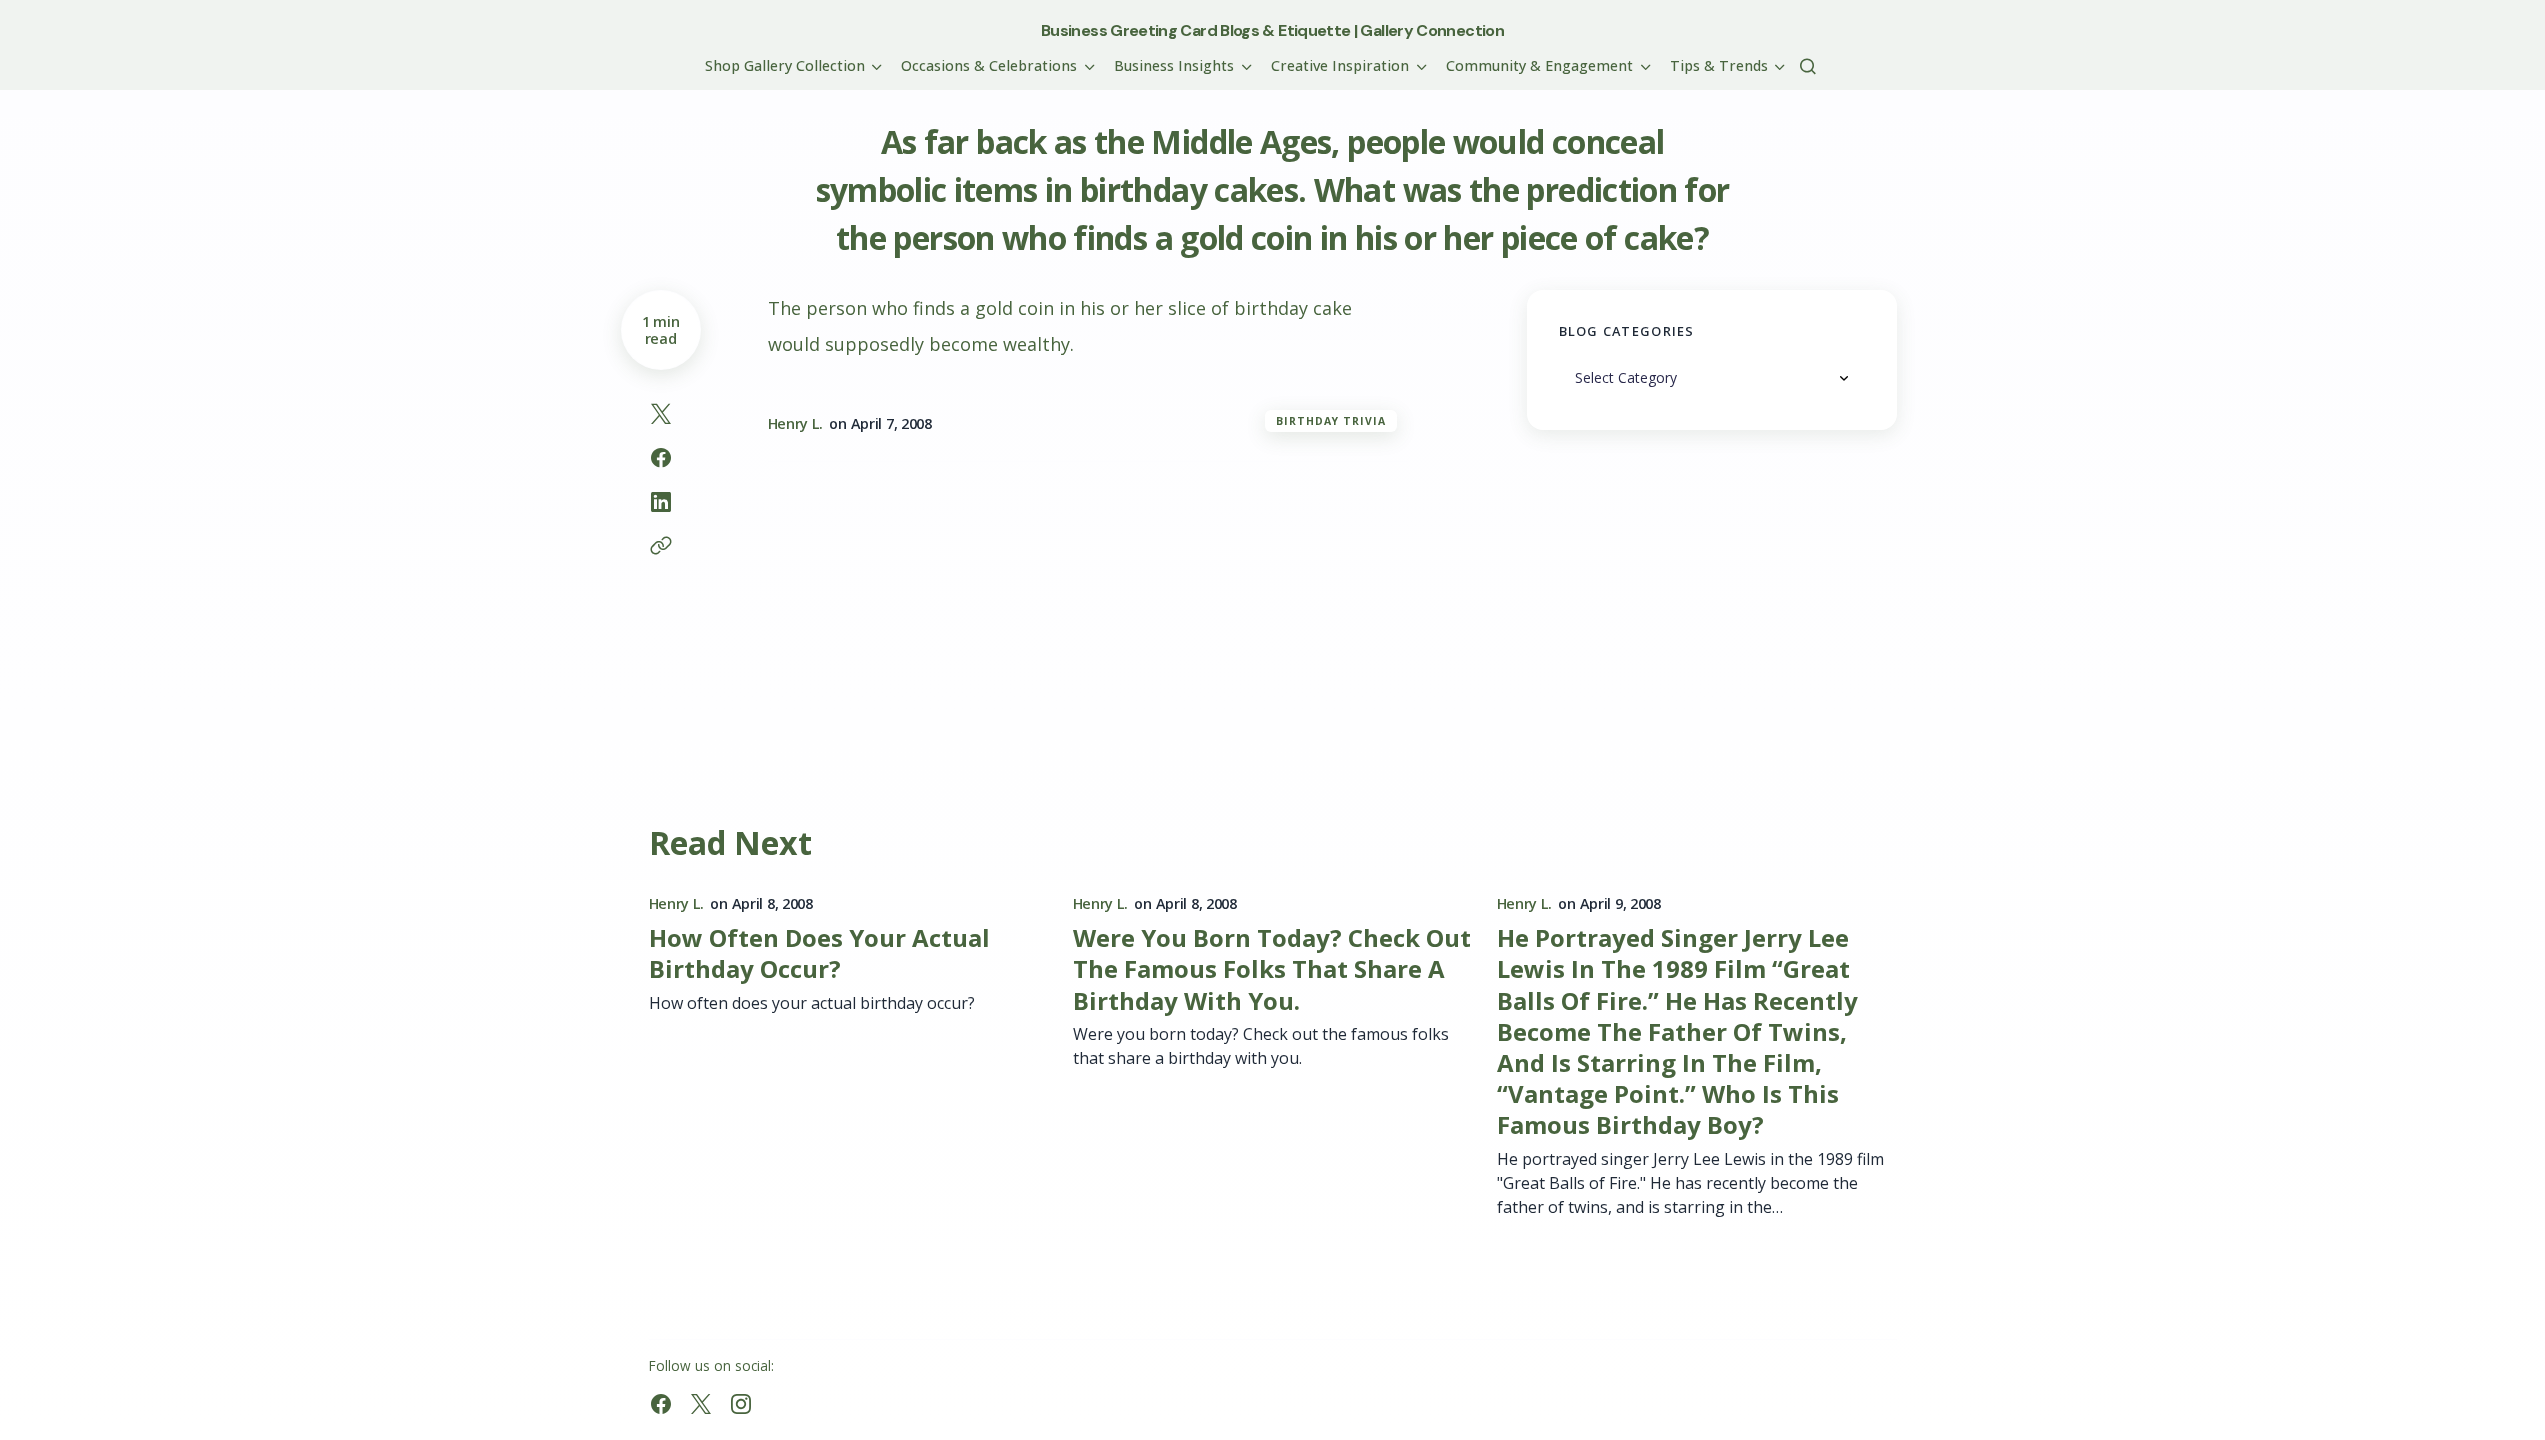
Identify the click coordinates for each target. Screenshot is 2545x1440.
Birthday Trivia (1331, 421)
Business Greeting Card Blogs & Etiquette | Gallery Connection (1272, 30)
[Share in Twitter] (661, 414)
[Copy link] (661, 546)
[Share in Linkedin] (661, 502)
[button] (1808, 66)
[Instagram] (741, 1404)
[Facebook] (661, 1404)
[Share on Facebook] (661, 458)
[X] (701, 1404)
